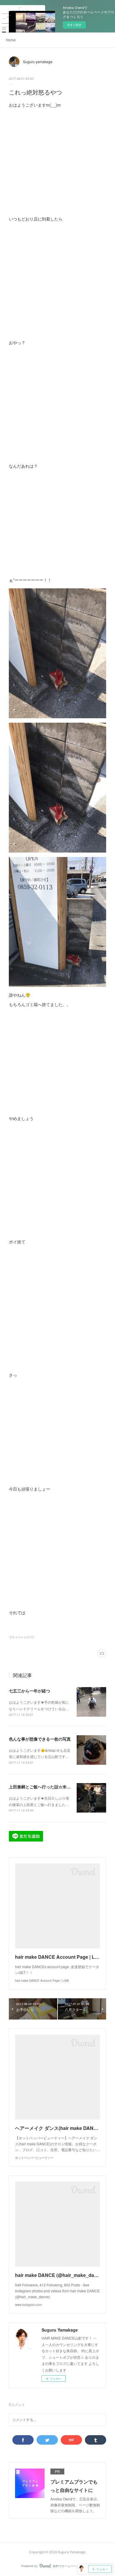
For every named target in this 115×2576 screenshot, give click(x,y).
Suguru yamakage (38, 62)
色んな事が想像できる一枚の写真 (40, 1739)
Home (11, 40)
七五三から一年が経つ (29, 1691)
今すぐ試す (74, 25)
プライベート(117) (21, 1637)
